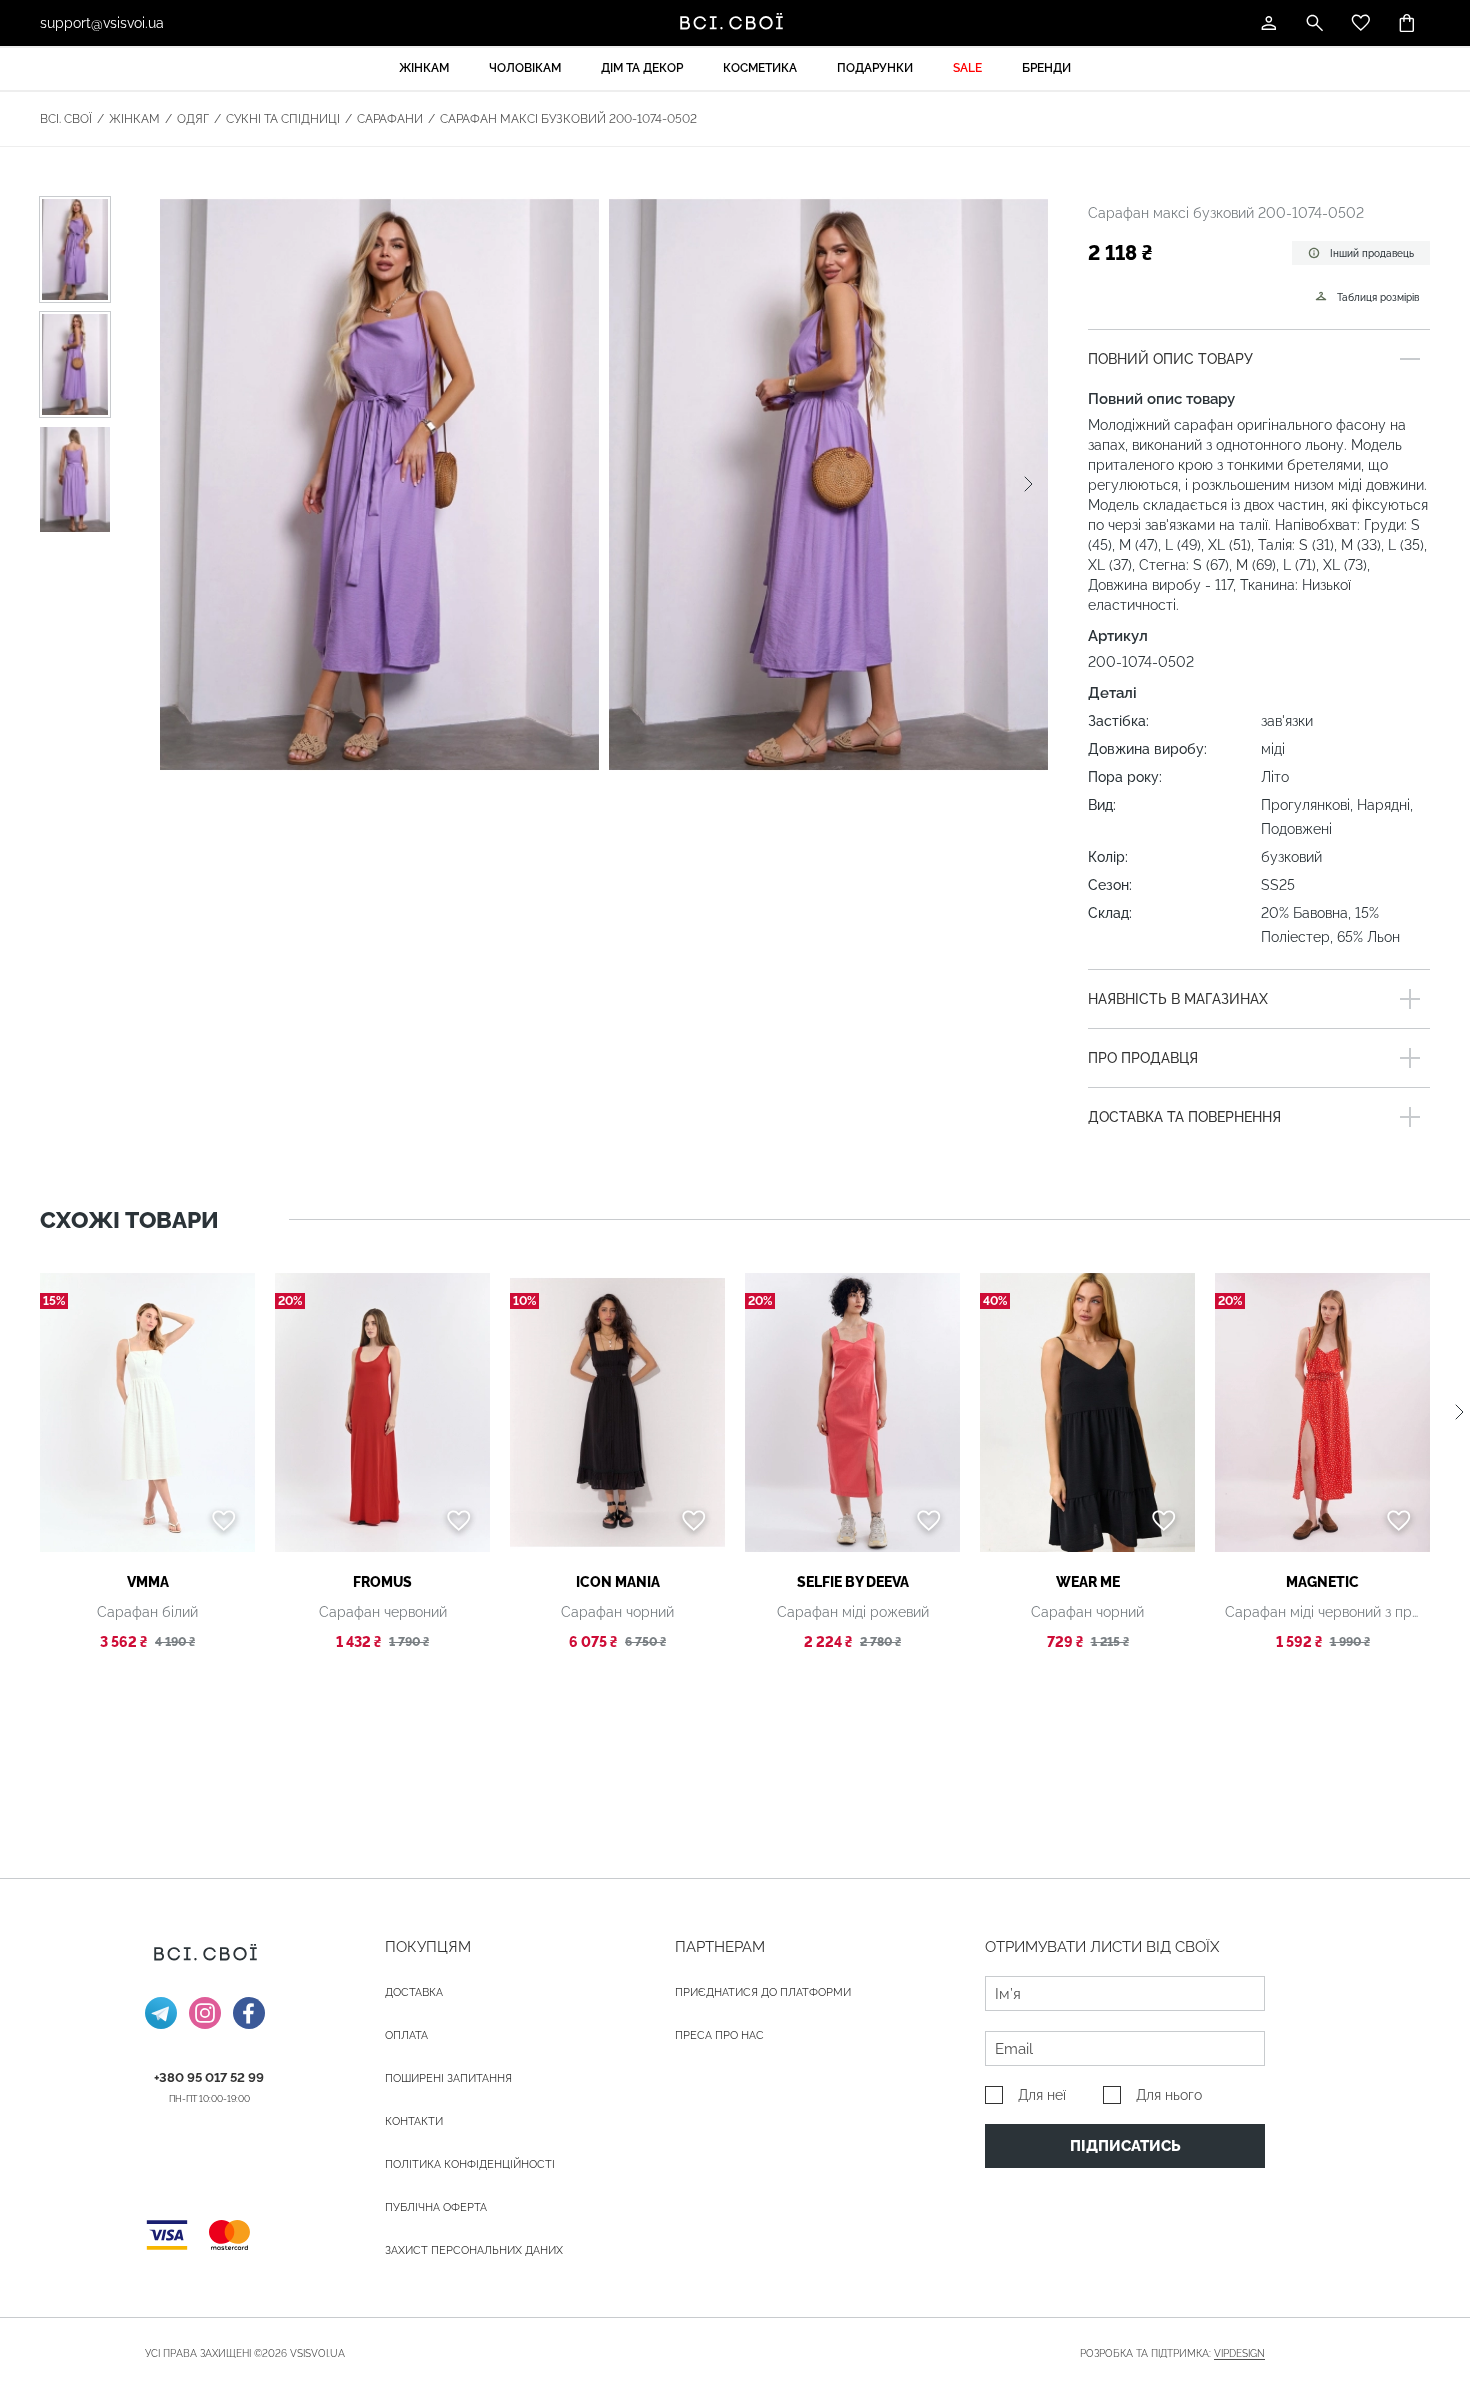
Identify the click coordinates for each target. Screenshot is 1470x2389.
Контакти (414, 2121)
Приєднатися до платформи (763, 1992)
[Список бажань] (1361, 23)
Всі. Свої (66, 119)
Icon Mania (618, 1582)
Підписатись (1125, 2146)
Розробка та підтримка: (1172, 2353)
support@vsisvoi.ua (102, 23)
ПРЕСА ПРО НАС (719, 2035)
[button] (1028, 484)
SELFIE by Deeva (853, 1582)
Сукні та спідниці (283, 119)
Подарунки (875, 68)
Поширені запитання (448, 2078)
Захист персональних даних (474, 2250)
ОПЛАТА (406, 2035)
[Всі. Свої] (735, 23)
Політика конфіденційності (470, 2164)
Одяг (193, 119)
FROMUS (382, 1582)
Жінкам (424, 68)
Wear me (1088, 1582)
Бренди (1046, 68)
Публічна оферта (436, 2207)
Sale (967, 68)
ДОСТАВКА (414, 1992)
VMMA (148, 1582)
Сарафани (390, 119)
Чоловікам (525, 68)
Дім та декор (642, 68)
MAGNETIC (1322, 1582)
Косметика (760, 68)
